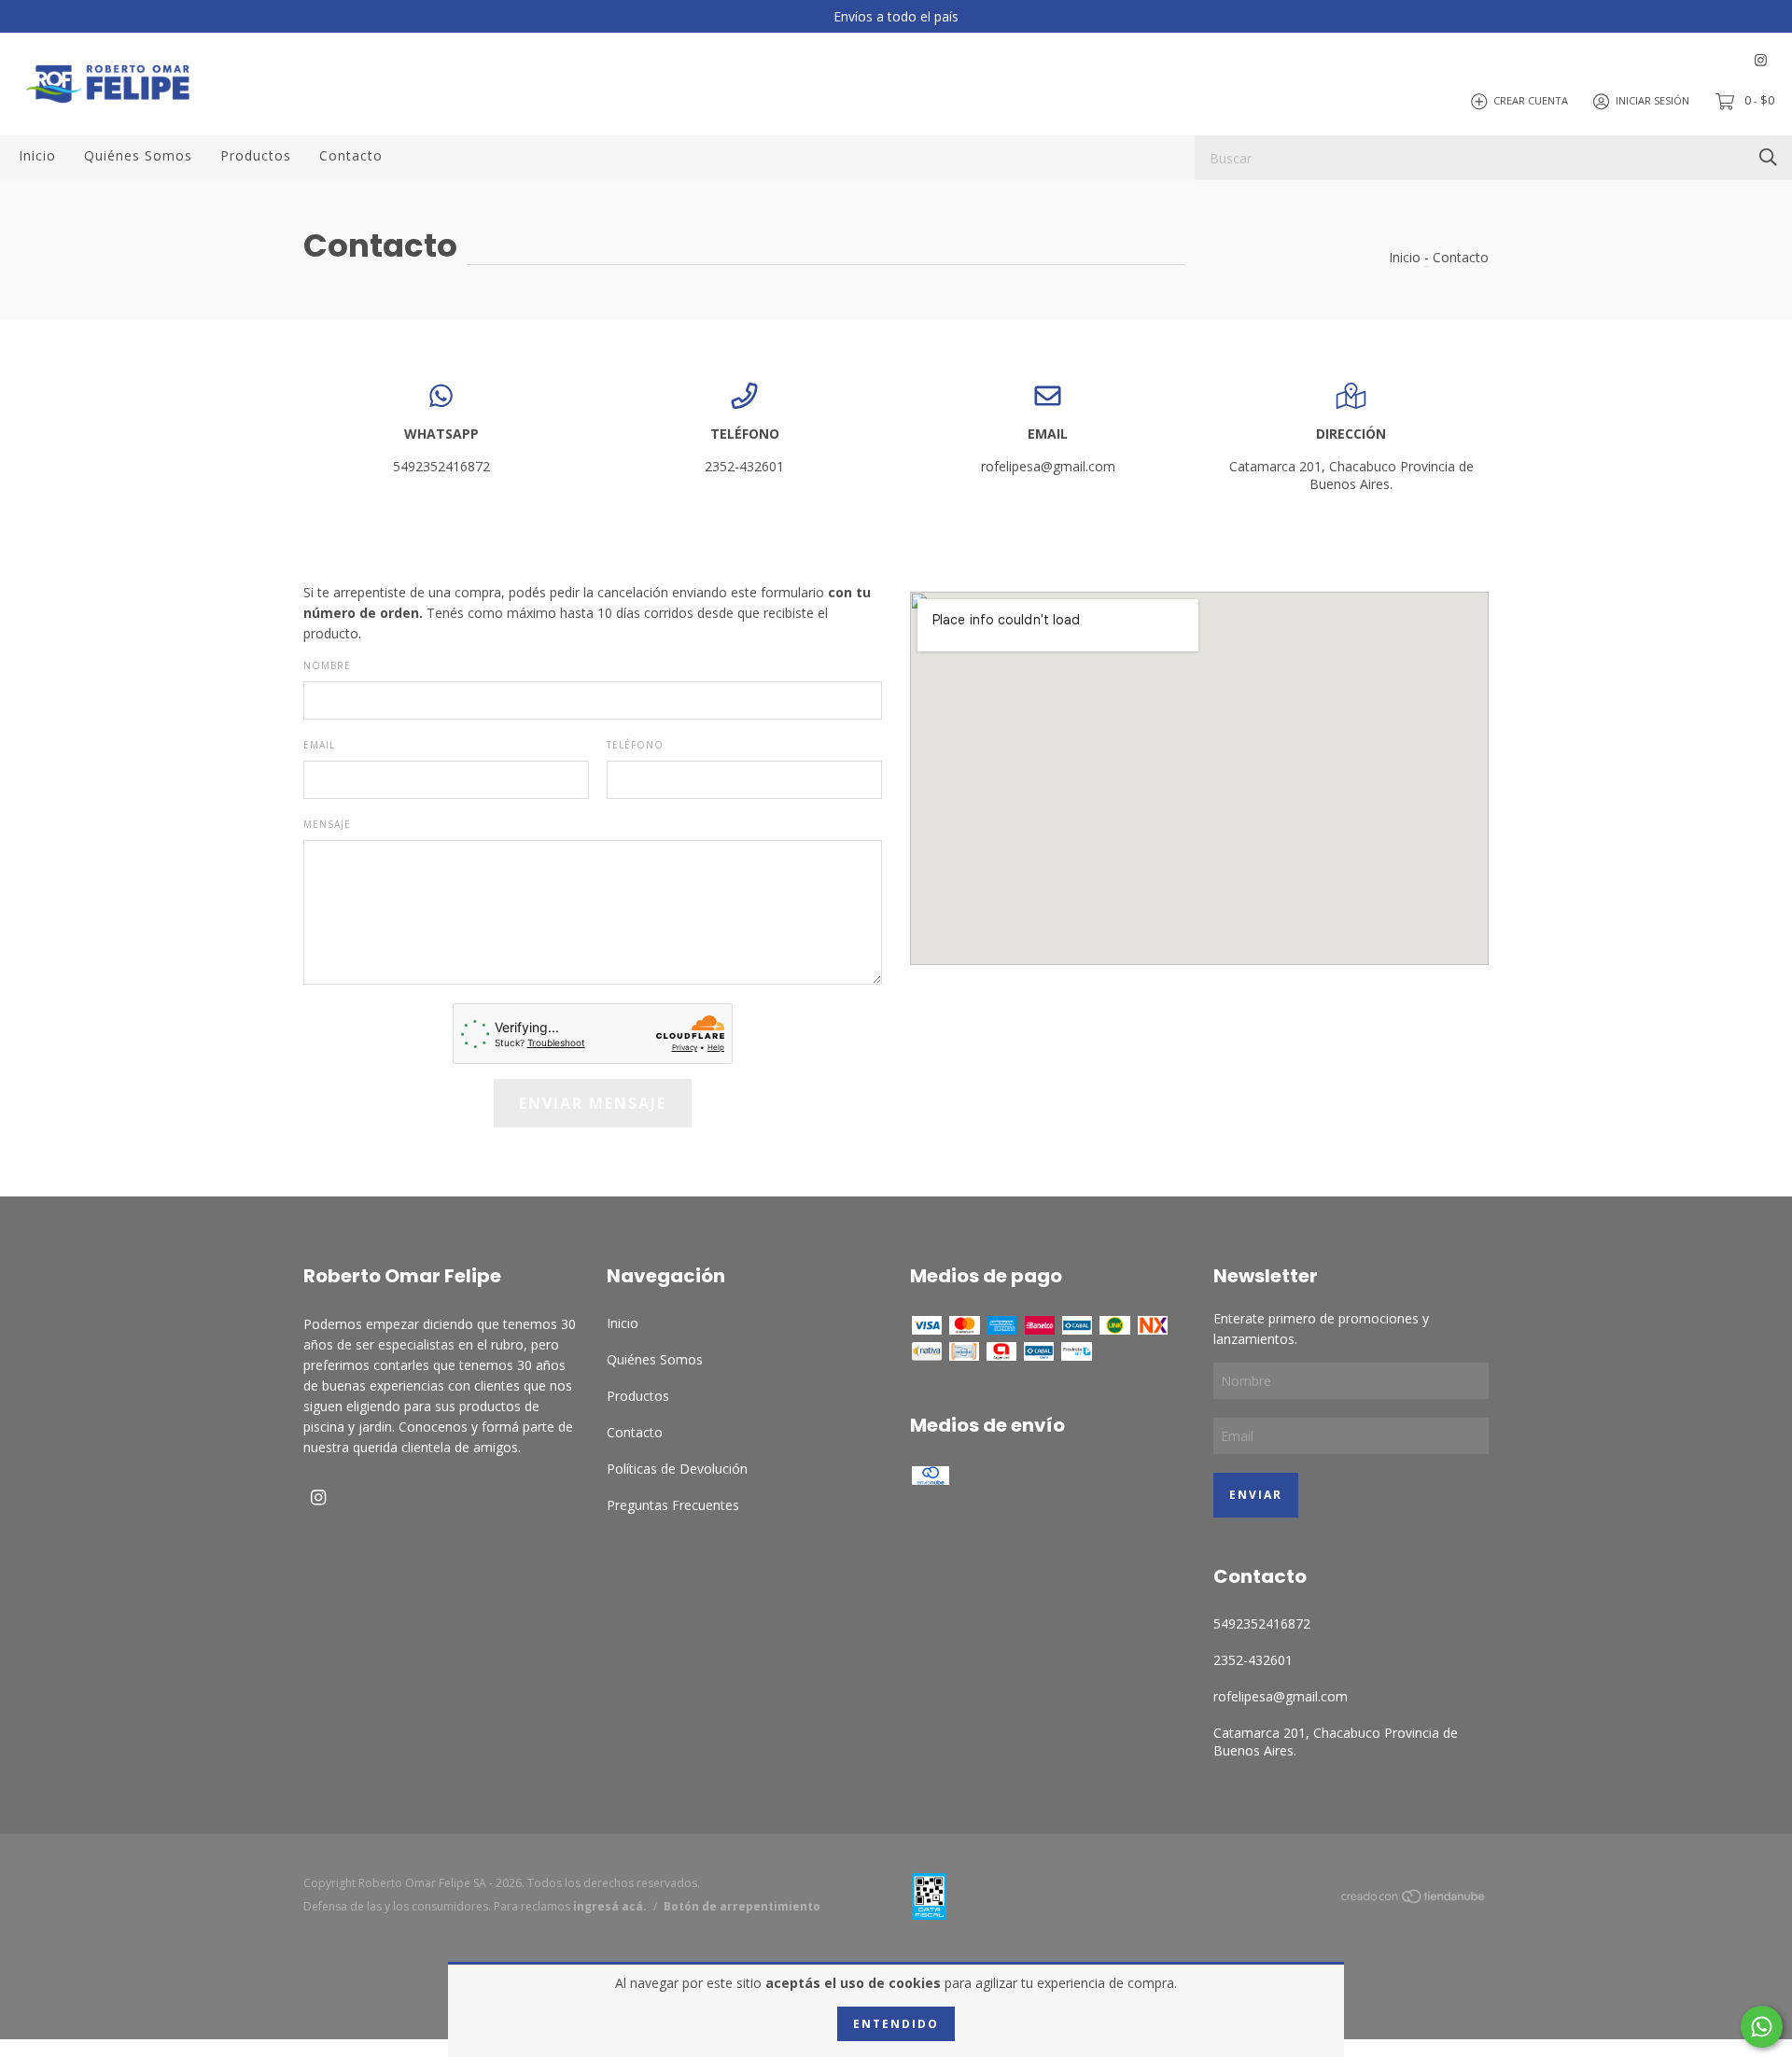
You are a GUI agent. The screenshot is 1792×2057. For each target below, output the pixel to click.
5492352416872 (441, 466)
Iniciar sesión (1652, 100)
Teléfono (635, 745)
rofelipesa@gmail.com (1048, 466)
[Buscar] (1768, 156)
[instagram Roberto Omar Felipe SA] (1761, 60)
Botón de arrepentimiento (742, 1906)
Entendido (896, 2024)
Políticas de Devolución (677, 1469)
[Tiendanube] (1414, 1900)
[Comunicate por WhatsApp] (1762, 2027)
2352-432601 (744, 466)
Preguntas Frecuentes (673, 1505)
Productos (256, 155)
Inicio (37, 155)
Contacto (351, 155)
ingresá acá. (610, 1906)
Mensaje (327, 824)
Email (319, 745)
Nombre (327, 665)
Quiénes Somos (138, 155)
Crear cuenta (1531, 100)
